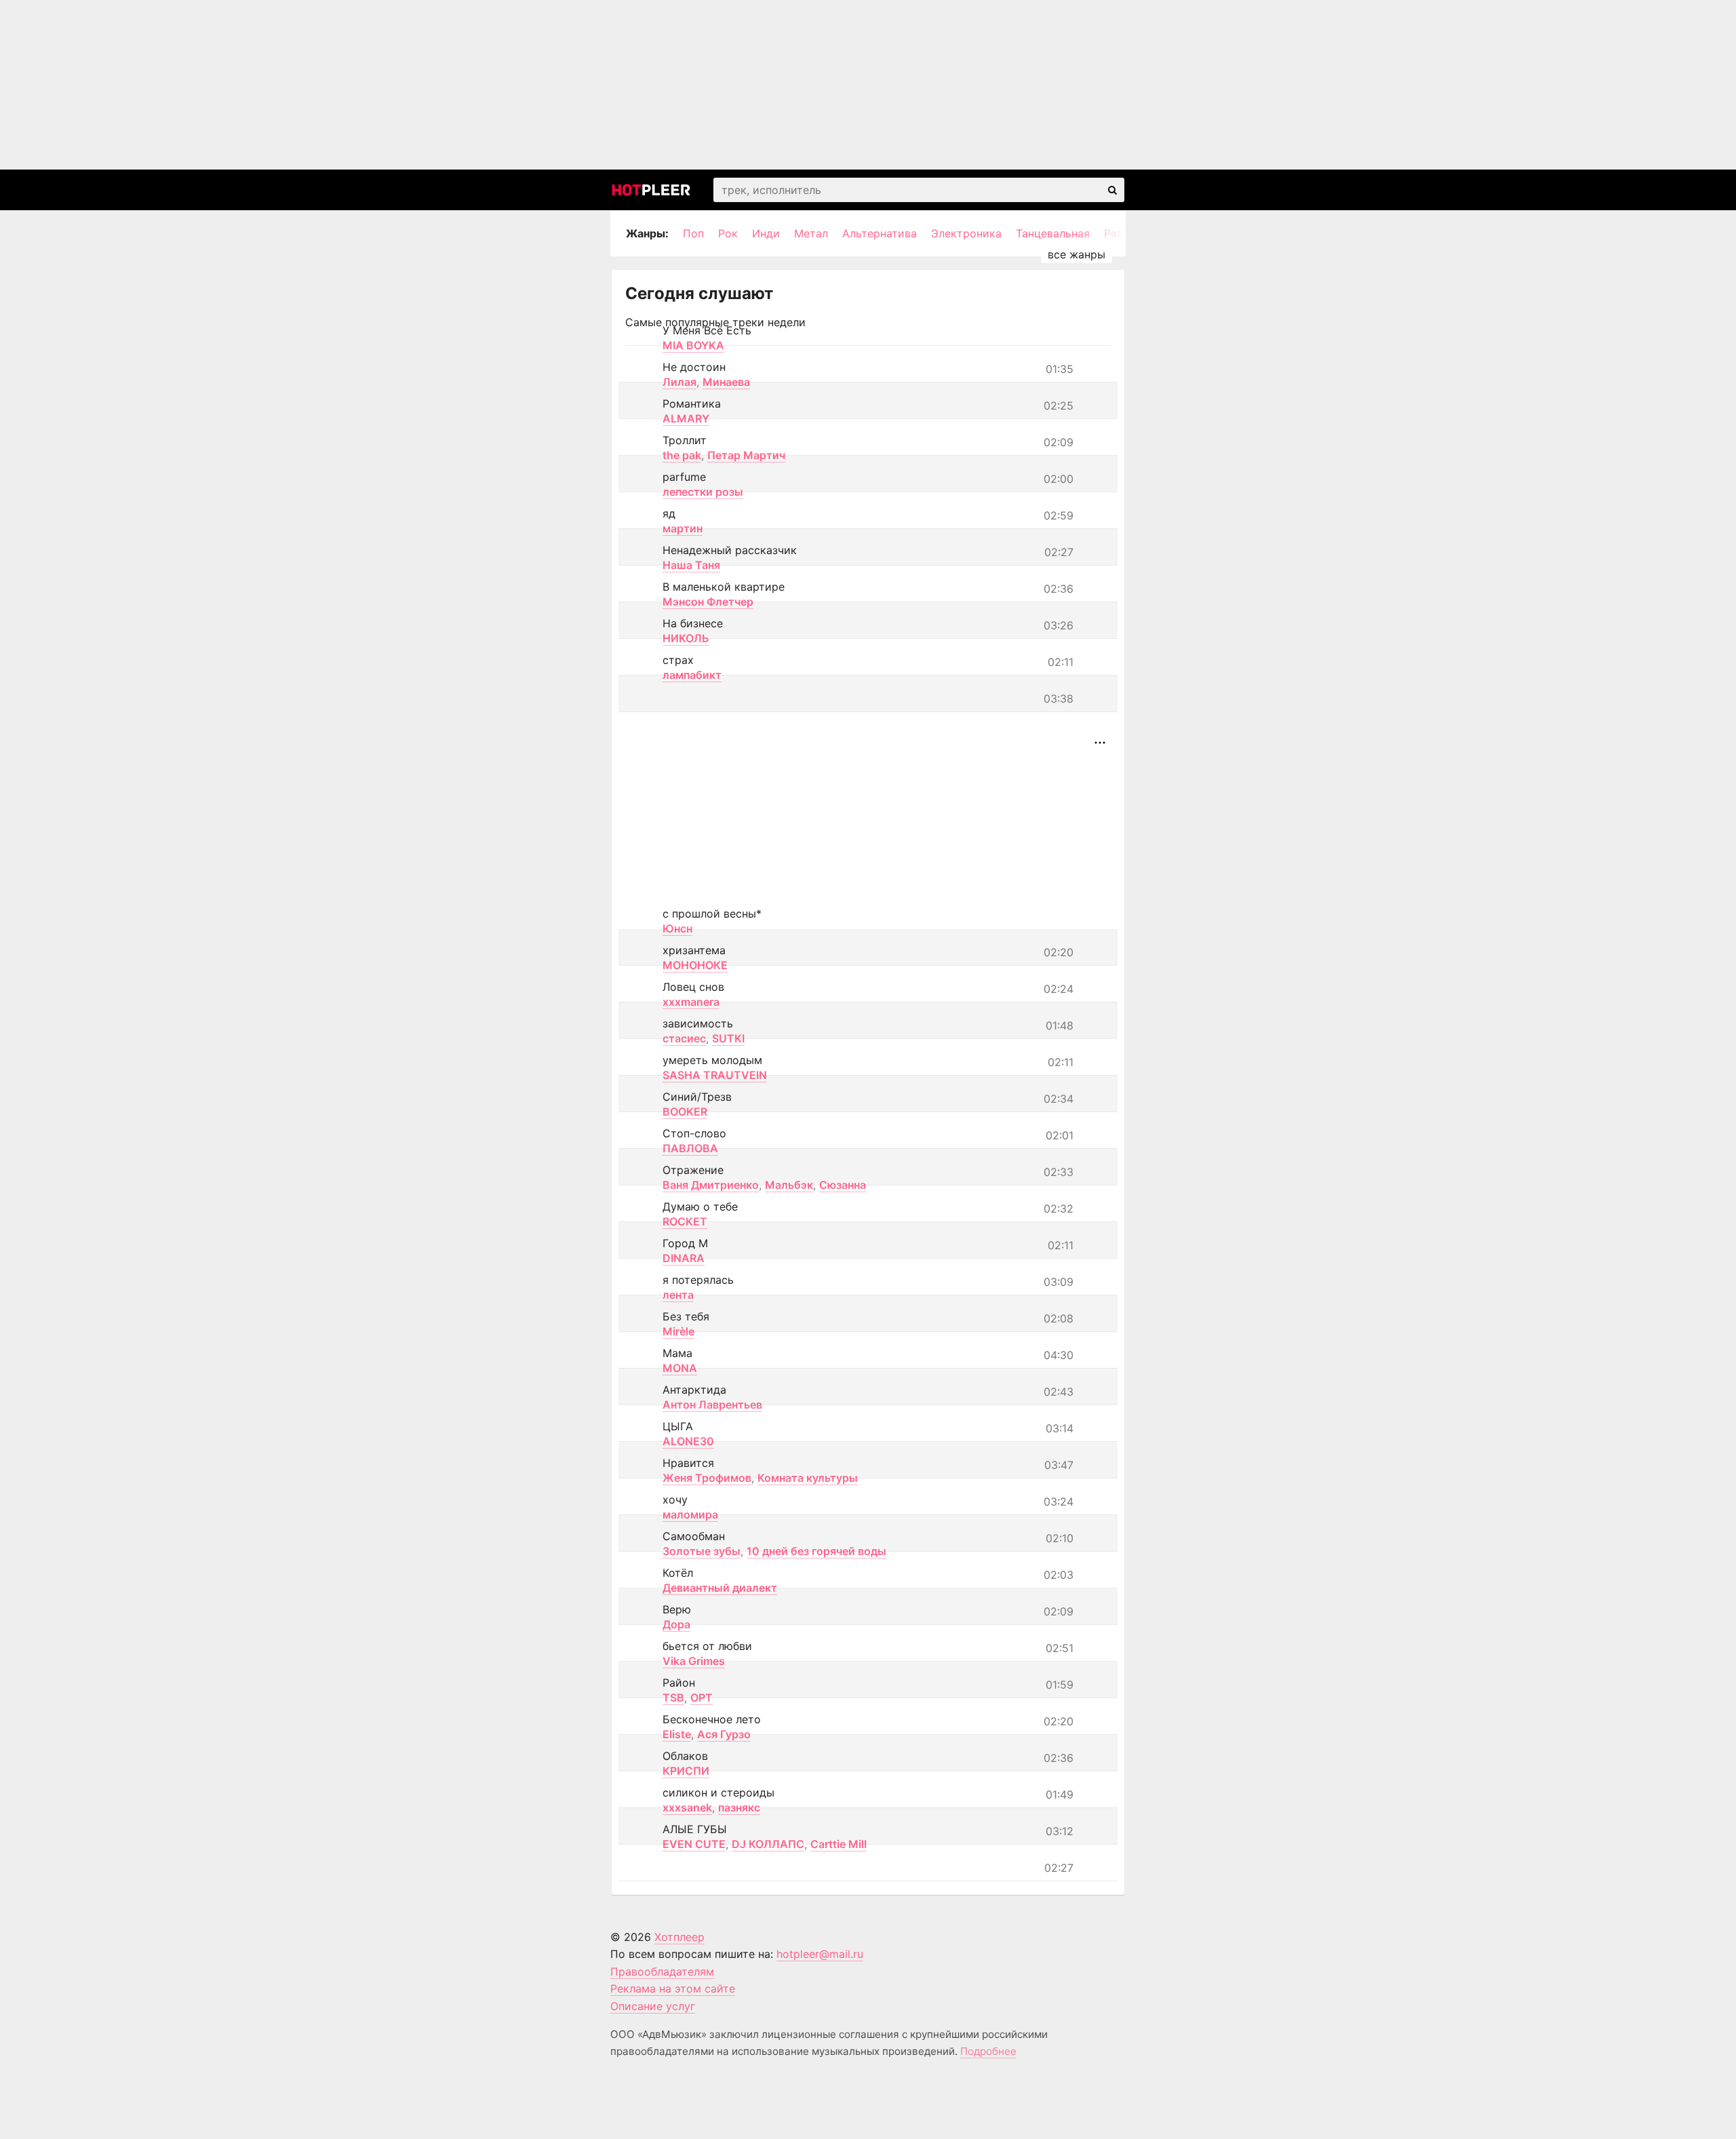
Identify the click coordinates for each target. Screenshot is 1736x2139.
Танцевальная (1053, 233)
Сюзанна (843, 1185)
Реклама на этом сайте (673, 1988)
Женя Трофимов (707, 1478)
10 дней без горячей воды (816, 1551)
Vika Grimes (694, 1661)
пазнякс (739, 1807)
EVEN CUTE (694, 1844)
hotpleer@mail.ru (820, 1954)
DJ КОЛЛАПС (768, 1844)
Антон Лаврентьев (712, 1405)
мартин (683, 528)
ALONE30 (688, 1441)
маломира (690, 1514)
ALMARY (686, 418)
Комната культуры (808, 1478)
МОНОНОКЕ (695, 965)
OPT (702, 1698)
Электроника (966, 233)
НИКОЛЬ (686, 638)
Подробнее (988, 2051)
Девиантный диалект (720, 1588)
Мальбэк (789, 1185)
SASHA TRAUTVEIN (715, 1075)
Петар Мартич (746, 455)
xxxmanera (691, 1002)
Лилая (679, 382)
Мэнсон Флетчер (708, 602)
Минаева (726, 382)
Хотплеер (679, 1937)
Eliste (677, 1734)
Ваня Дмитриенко (711, 1185)
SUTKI (728, 1038)
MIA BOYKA (693, 345)
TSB (673, 1698)
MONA (680, 1368)
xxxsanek (687, 1807)
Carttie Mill (839, 1844)
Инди (766, 233)
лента (678, 1295)
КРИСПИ (686, 1771)
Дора (676, 1624)
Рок (728, 233)
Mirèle (678, 1331)
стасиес (684, 1038)
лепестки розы (703, 492)
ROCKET (685, 1221)
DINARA (684, 1258)
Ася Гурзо (724, 1734)
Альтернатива (880, 233)
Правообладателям (662, 1971)
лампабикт (692, 675)
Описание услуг (653, 2006)
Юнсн (677, 928)
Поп (693, 233)
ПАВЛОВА (690, 1148)
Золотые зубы (702, 1551)
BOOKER (685, 1112)
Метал (811, 233)
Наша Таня (691, 565)
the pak (682, 455)
